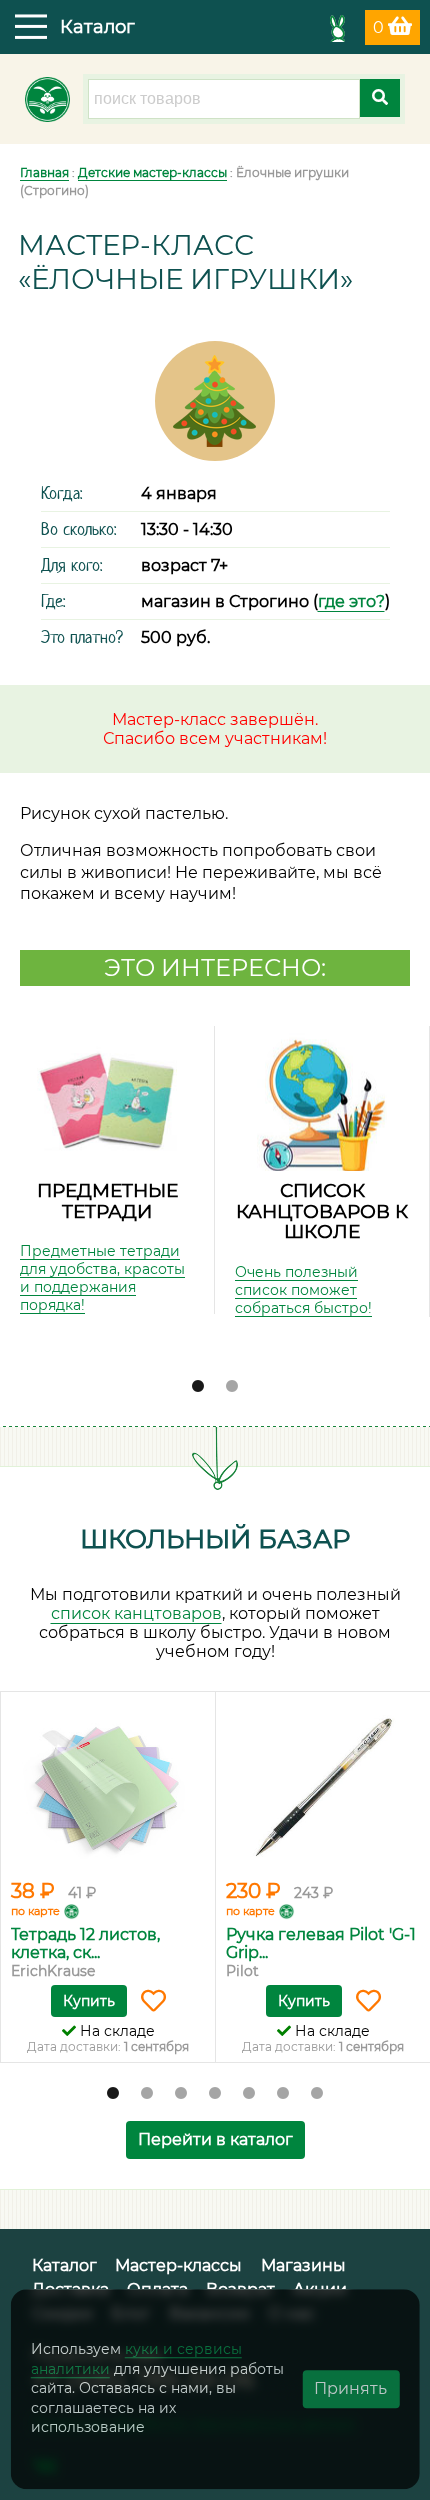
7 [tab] (317, 2094)
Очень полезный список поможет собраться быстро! (303, 1290)
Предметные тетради (107, 1201)
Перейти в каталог (215, 2139)
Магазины (303, 2265)
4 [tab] (215, 2094)
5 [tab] (249, 2094)
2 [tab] (232, 1387)
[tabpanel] (107, 1170)
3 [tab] (181, 2094)
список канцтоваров (136, 1613)
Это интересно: (215, 967)
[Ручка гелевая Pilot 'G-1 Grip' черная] (323, 1788)
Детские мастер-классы (152, 172)
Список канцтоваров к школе (322, 1211)
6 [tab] (283, 2094)
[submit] (380, 98)
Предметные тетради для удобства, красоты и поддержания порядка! (102, 1278)
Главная (44, 172)
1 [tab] (198, 1387)
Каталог (64, 2265)
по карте (35, 1911)
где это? (351, 601)
